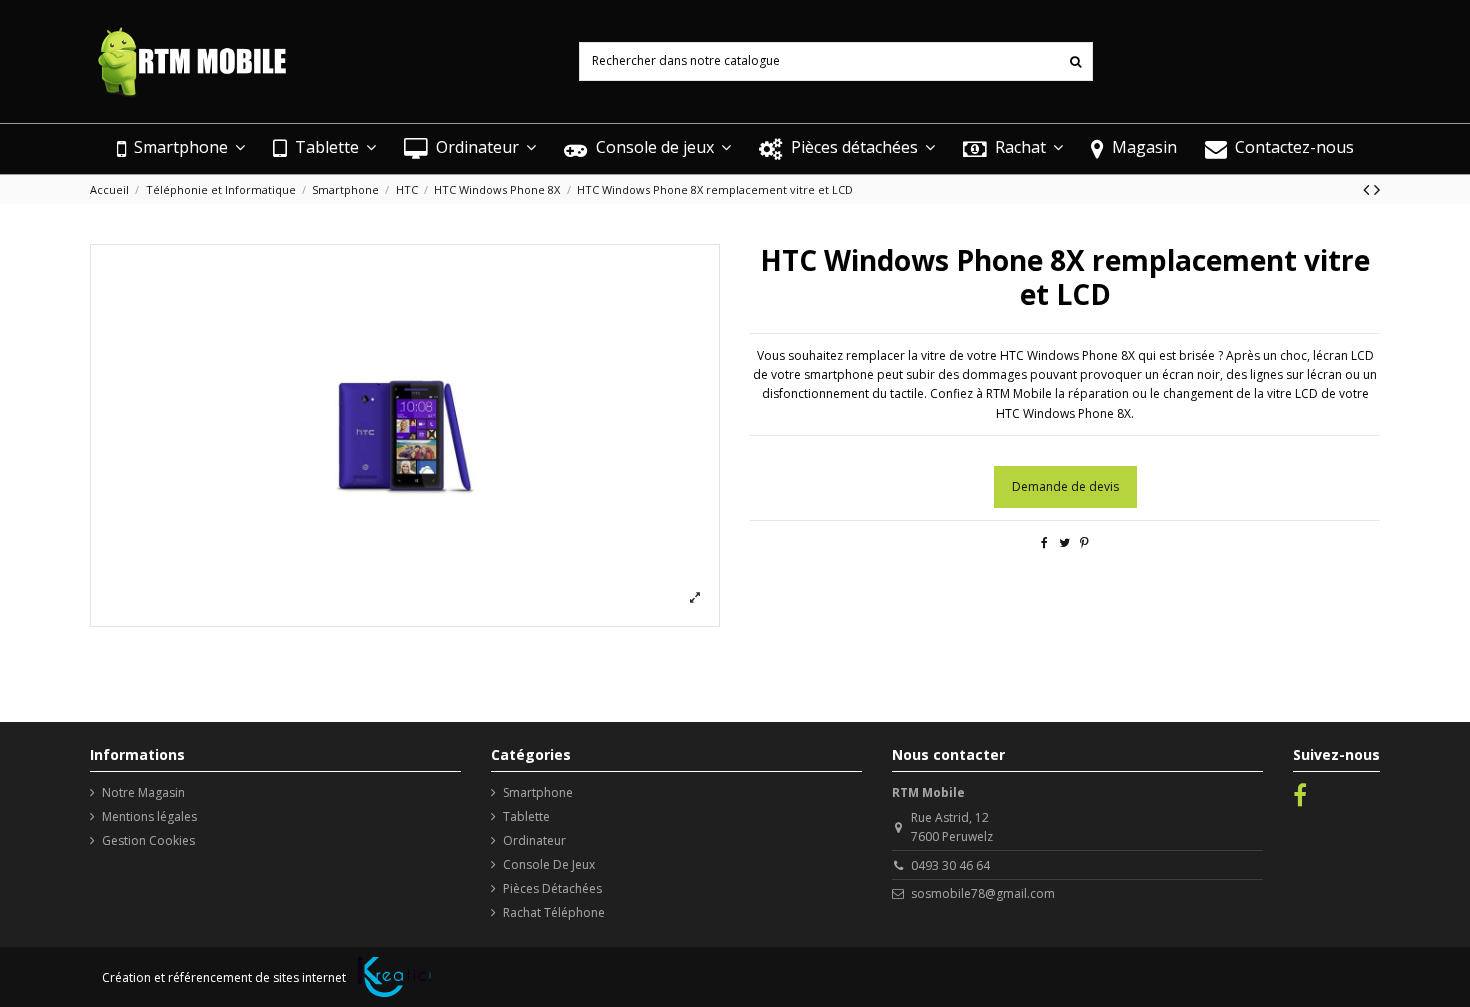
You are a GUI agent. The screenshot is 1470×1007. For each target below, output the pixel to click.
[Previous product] (1368, 189)
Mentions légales (149, 816)
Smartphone (538, 792)
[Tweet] (1064, 542)
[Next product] (1377, 189)
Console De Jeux (549, 864)
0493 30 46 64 (950, 865)
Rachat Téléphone (554, 912)
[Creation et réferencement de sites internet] (394, 977)
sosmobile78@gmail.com (983, 893)
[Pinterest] (1084, 542)
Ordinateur (534, 840)
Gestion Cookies (148, 840)
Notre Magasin (143, 792)
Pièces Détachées (552, 888)
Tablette (526, 816)
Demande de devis (1065, 486)
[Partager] (1044, 542)
